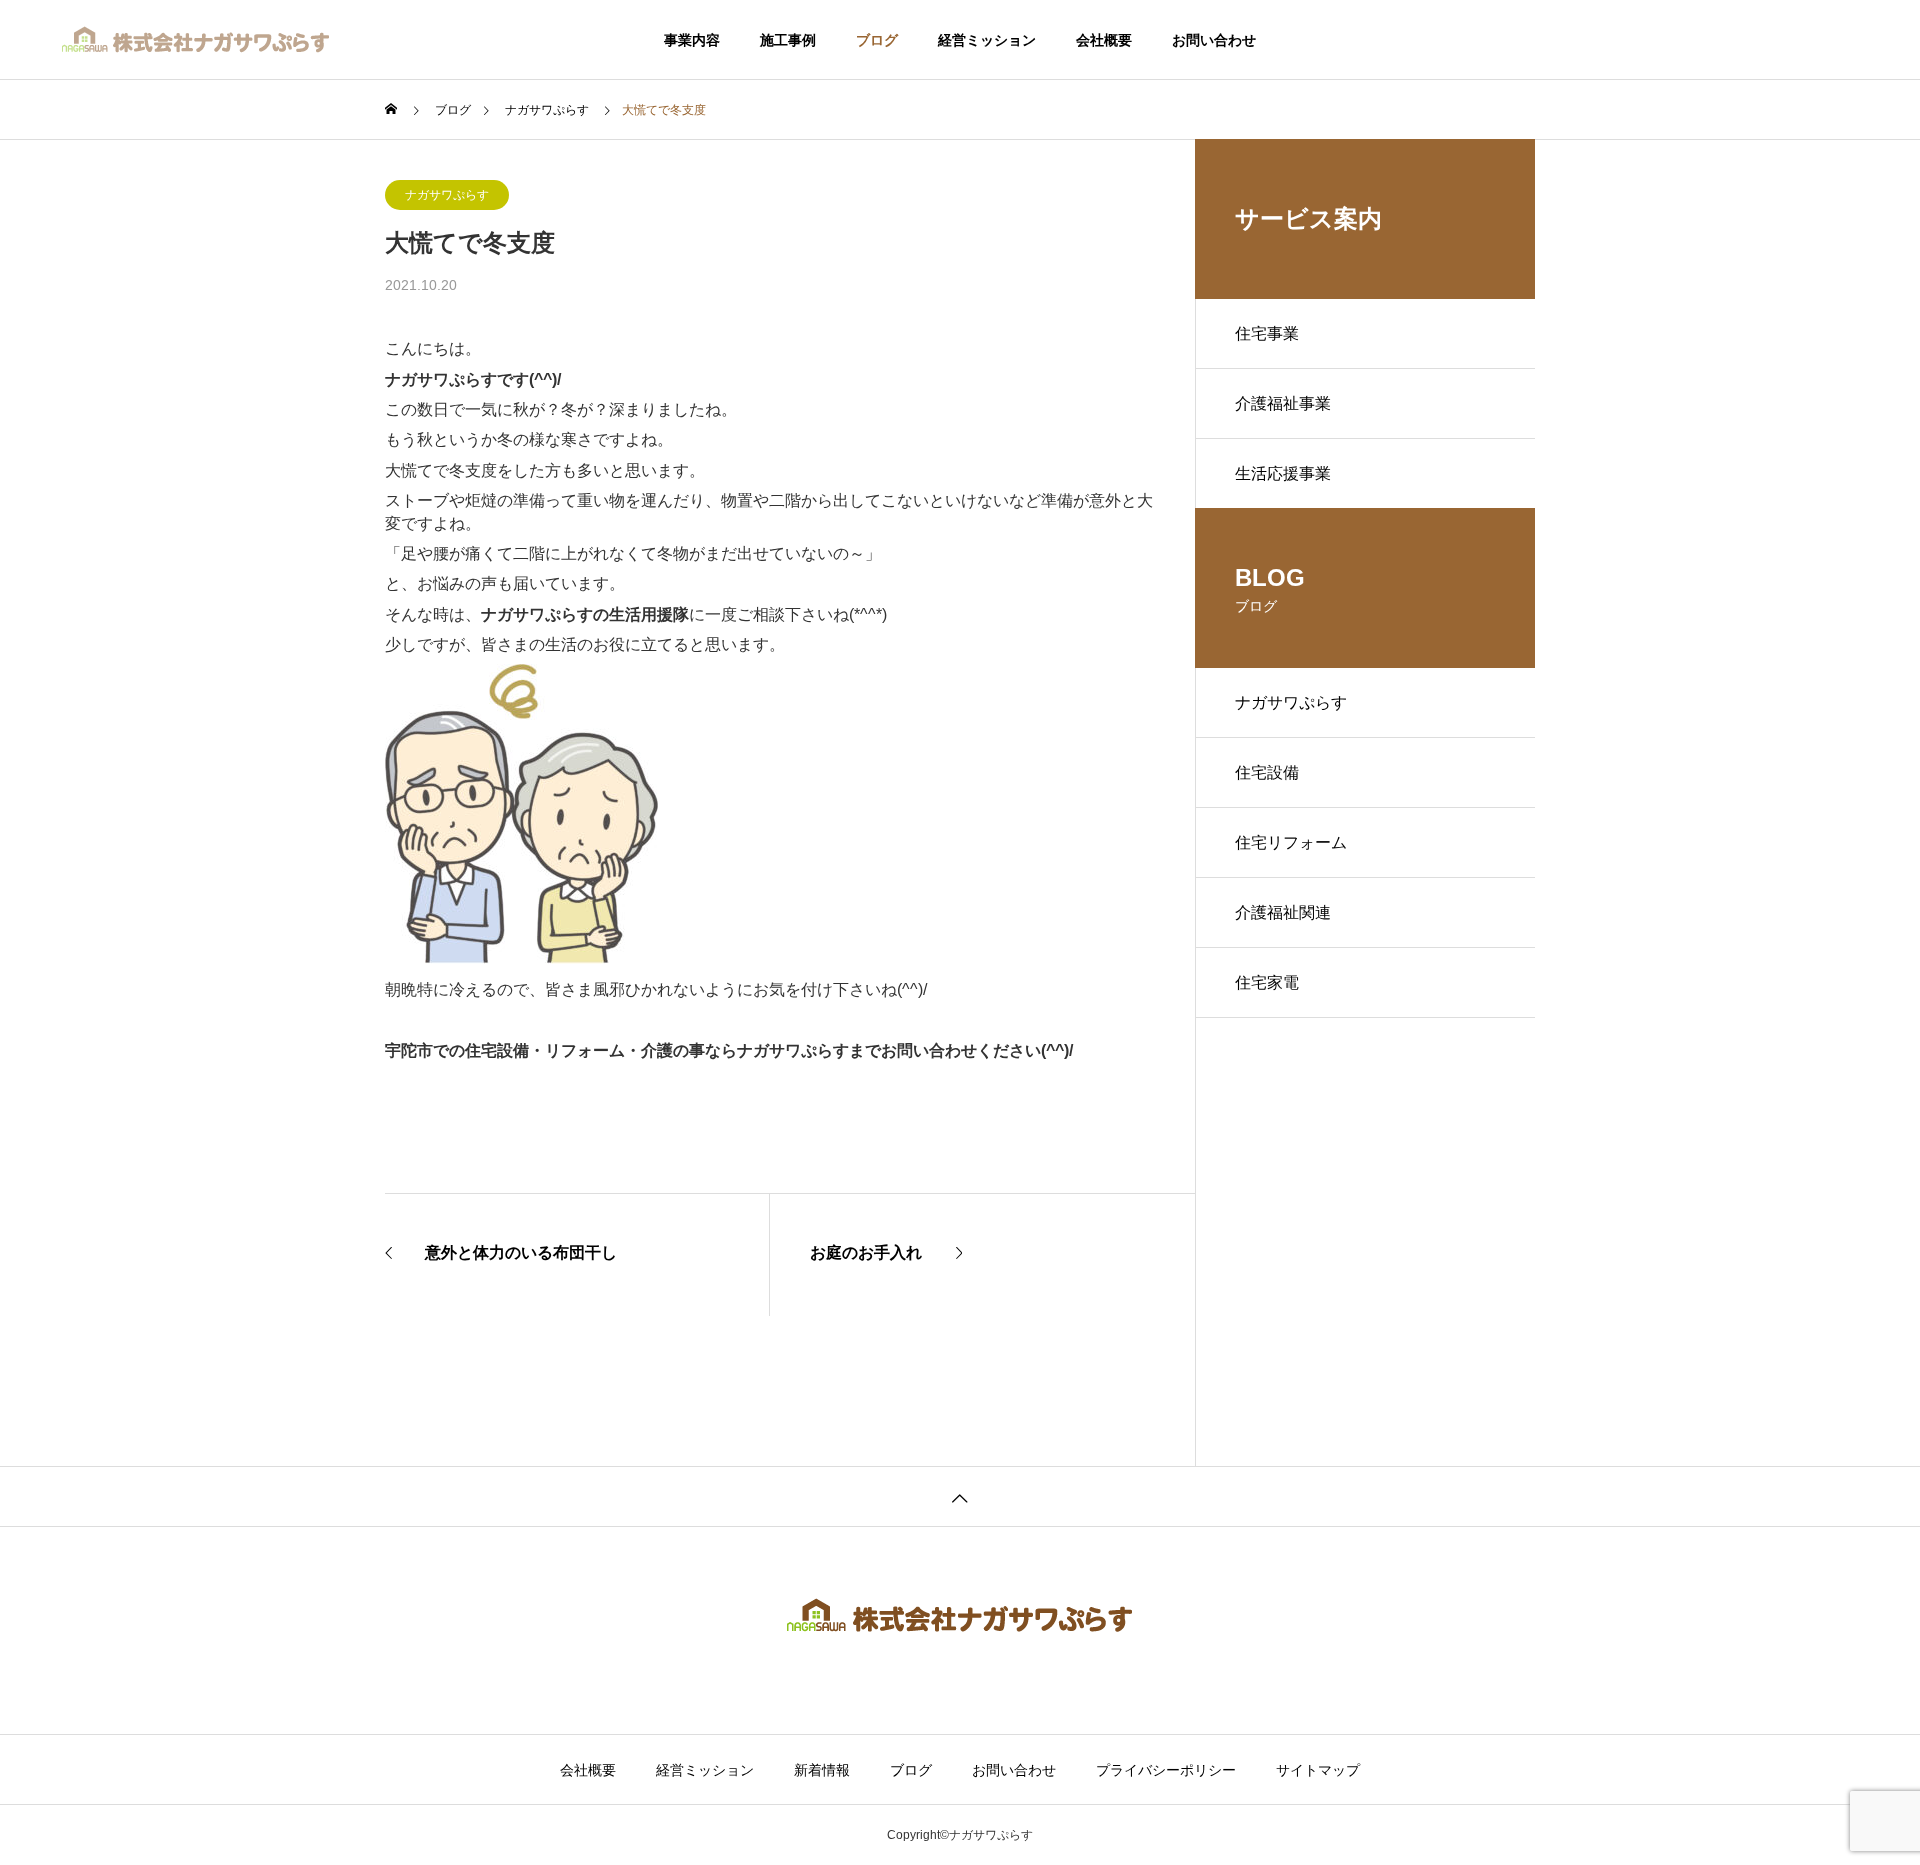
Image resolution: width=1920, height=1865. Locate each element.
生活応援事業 (1283, 473)
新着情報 (822, 1770)
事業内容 (692, 40)
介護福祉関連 (1283, 912)
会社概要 (1104, 40)
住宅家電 (1267, 982)
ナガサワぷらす (447, 195)
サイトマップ (1318, 1770)
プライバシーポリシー (1166, 1770)
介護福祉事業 (1283, 403)
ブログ (877, 40)
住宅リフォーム (1291, 842)
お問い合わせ (1214, 40)
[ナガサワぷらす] (197, 40)
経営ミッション (987, 40)
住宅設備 (1267, 772)
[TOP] (960, 1496)
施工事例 (788, 40)
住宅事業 (1267, 333)
